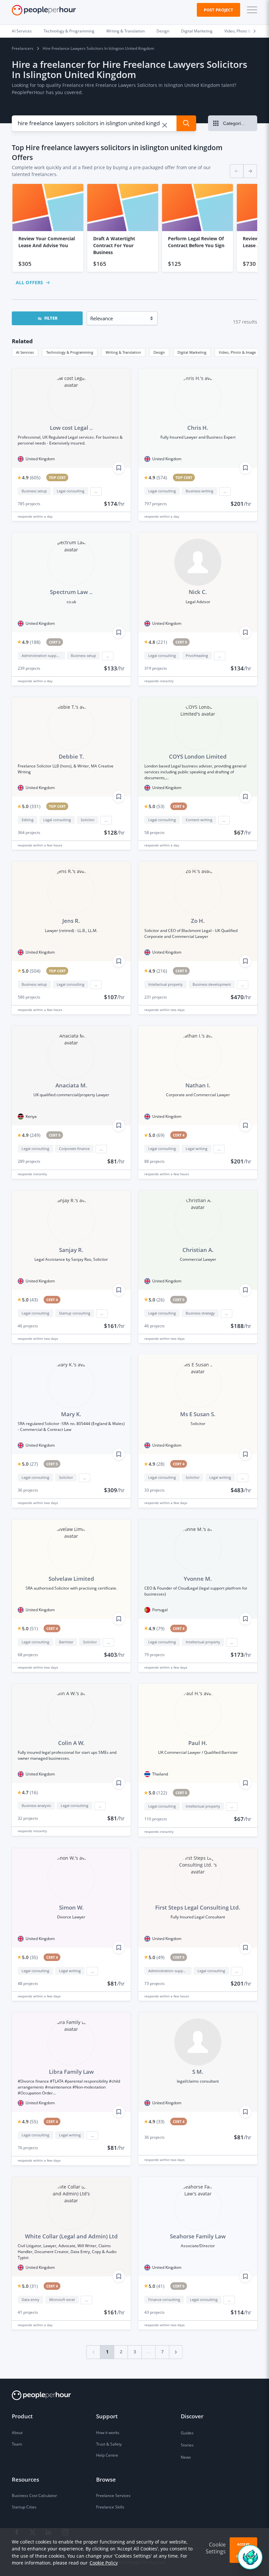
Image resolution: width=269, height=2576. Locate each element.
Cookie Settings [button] (216, 2548)
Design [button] (159, 352)
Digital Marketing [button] (192, 352)
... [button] (96, 491)
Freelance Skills (110, 2507)
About (17, 2433)
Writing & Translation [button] (123, 352)
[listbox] (134, 228)
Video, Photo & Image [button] (237, 352)
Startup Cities (24, 2507)
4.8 (158, 642)
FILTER (51, 318)
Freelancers (23, 48)
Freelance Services (113, 2496)
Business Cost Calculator (34, 2496)
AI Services (22, 31)
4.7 (30, 1792)
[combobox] (90, 123)
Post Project (218, 10)
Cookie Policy (104, 2563)
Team (17, 2444)
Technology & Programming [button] (70, 352)
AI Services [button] (25, 352)
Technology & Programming (69, 31)
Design (163, 31)
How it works (108, 2433)
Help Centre (107, 2455)
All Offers (29, 282)
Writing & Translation (125, 31)
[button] (251, 10)
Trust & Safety (109, 2444)
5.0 (31, 806)
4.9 (31, 477)
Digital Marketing (197, 31)
